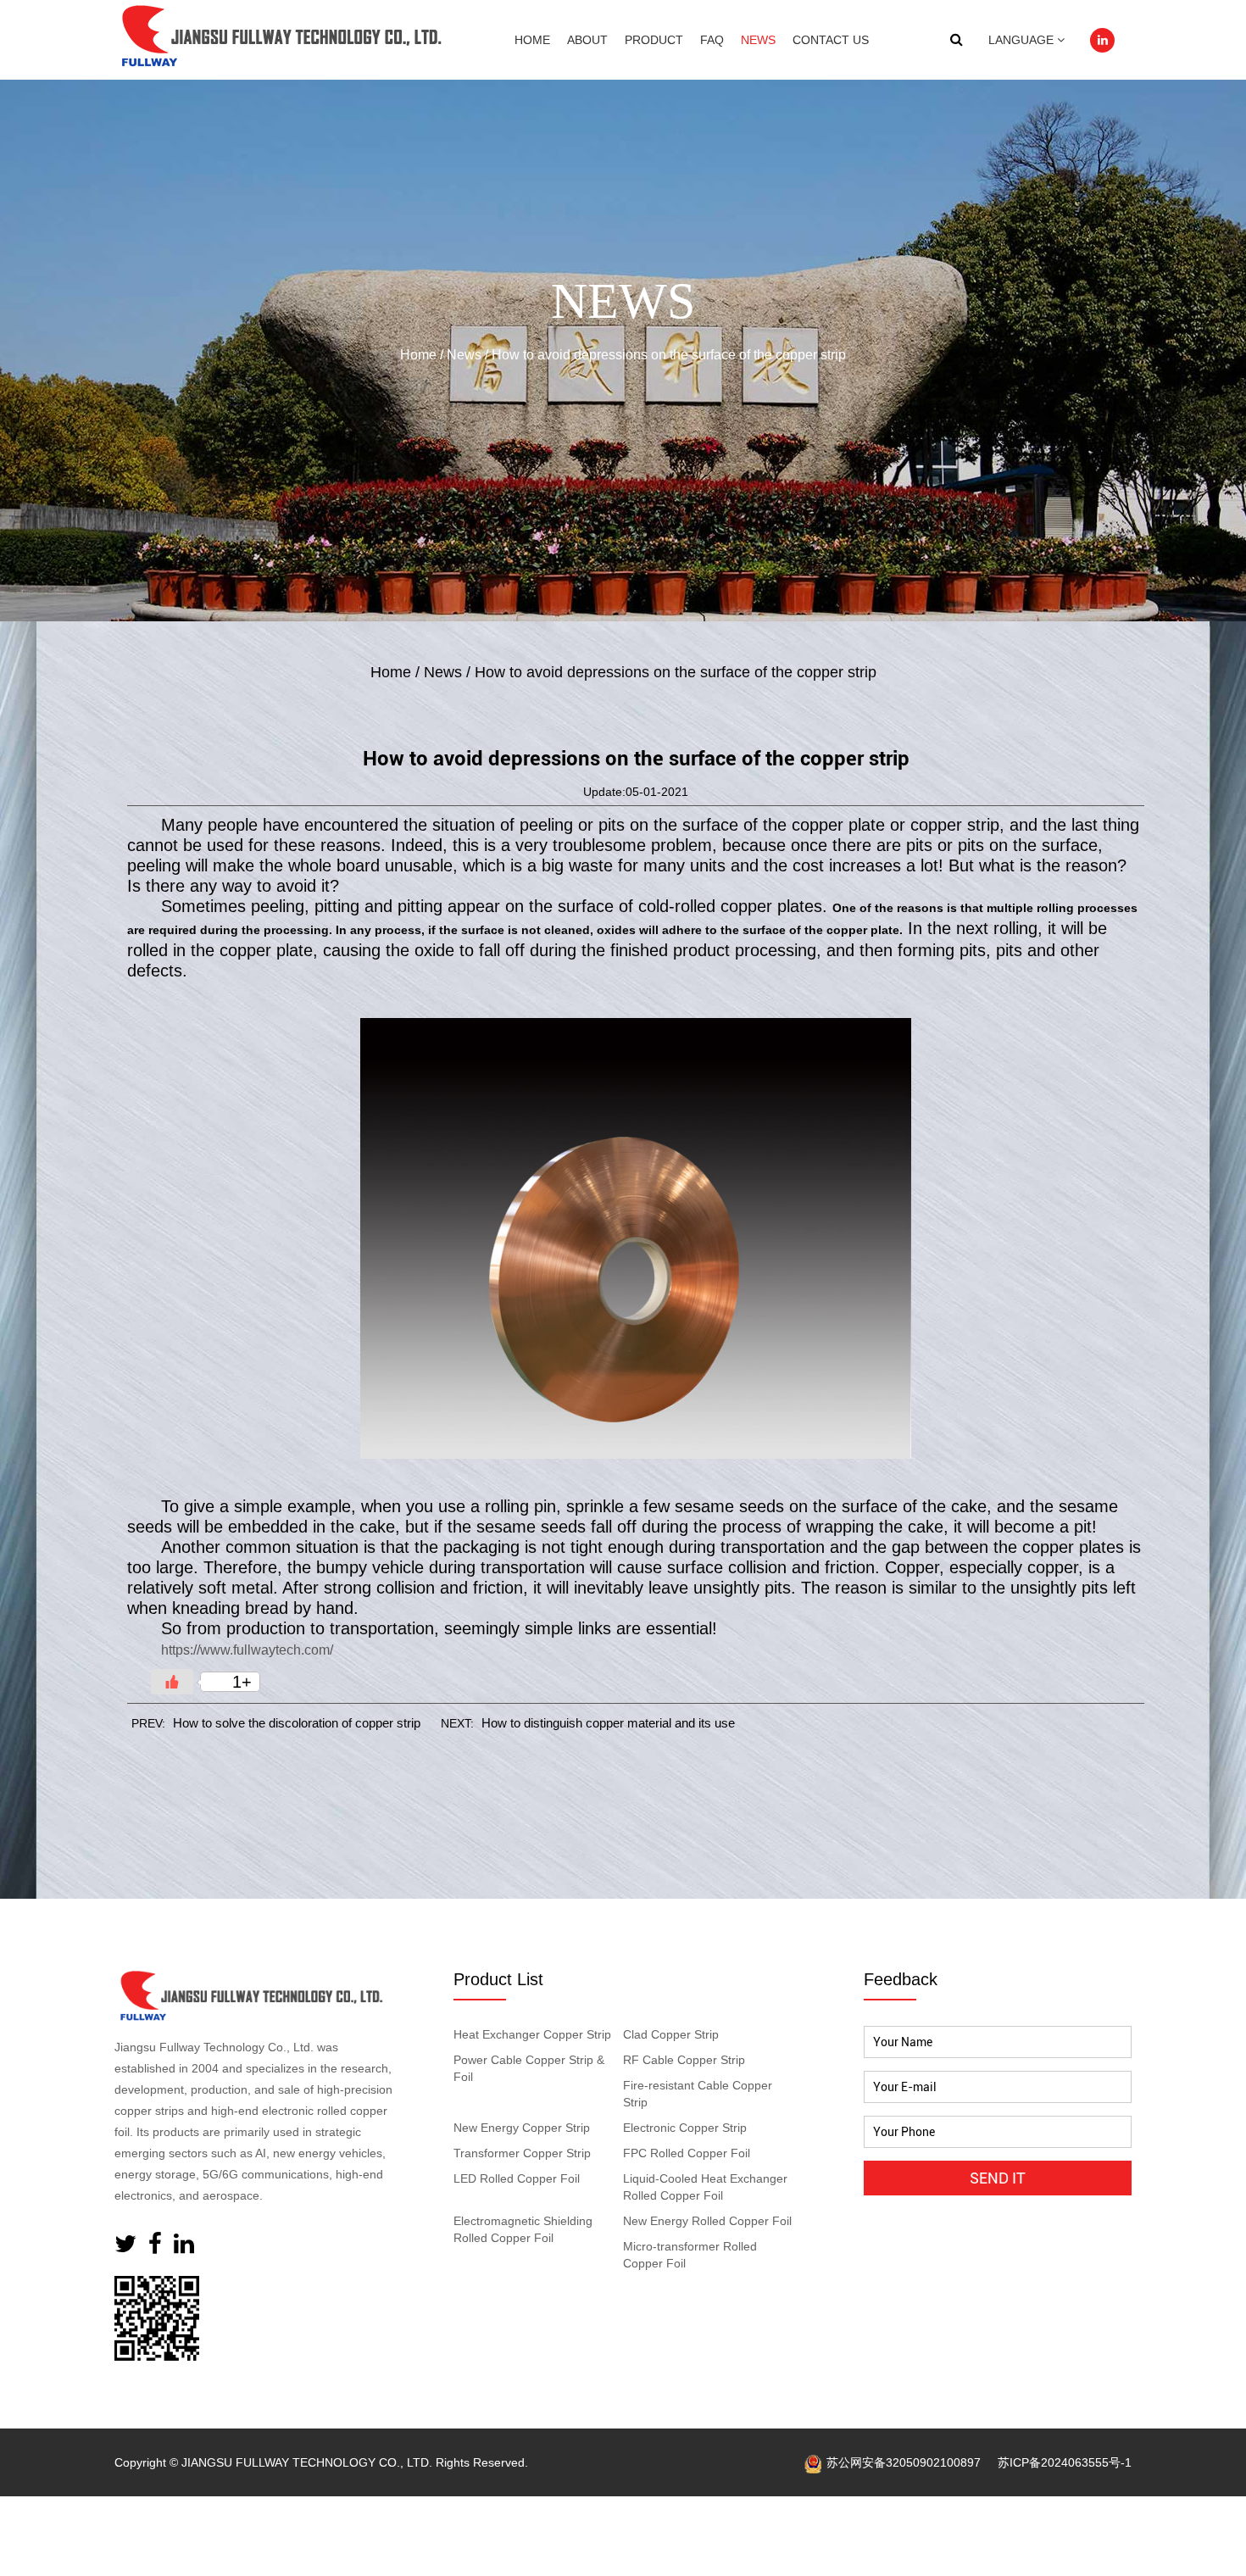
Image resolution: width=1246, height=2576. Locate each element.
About (587, 40)
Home (532, 40)
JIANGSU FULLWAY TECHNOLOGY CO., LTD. (307, 2462)
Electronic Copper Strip (685, 2128)
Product (654, 40)
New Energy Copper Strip (522, 2128)
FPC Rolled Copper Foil (687, 2153)
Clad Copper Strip (671, 2034)
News (758, 40)
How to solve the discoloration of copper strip (297, 1723)
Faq (712, 40)
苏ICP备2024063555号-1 (1065, 2462)
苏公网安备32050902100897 (904, 2462)
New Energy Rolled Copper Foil (707, 2221)
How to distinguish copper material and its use (608, 1723)
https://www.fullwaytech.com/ (247, 1650)
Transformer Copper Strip (522, 2153)
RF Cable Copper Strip (684, 2060)
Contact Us (831, 40)
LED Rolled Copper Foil (517, 2178)
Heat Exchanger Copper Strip (532, 2034)
